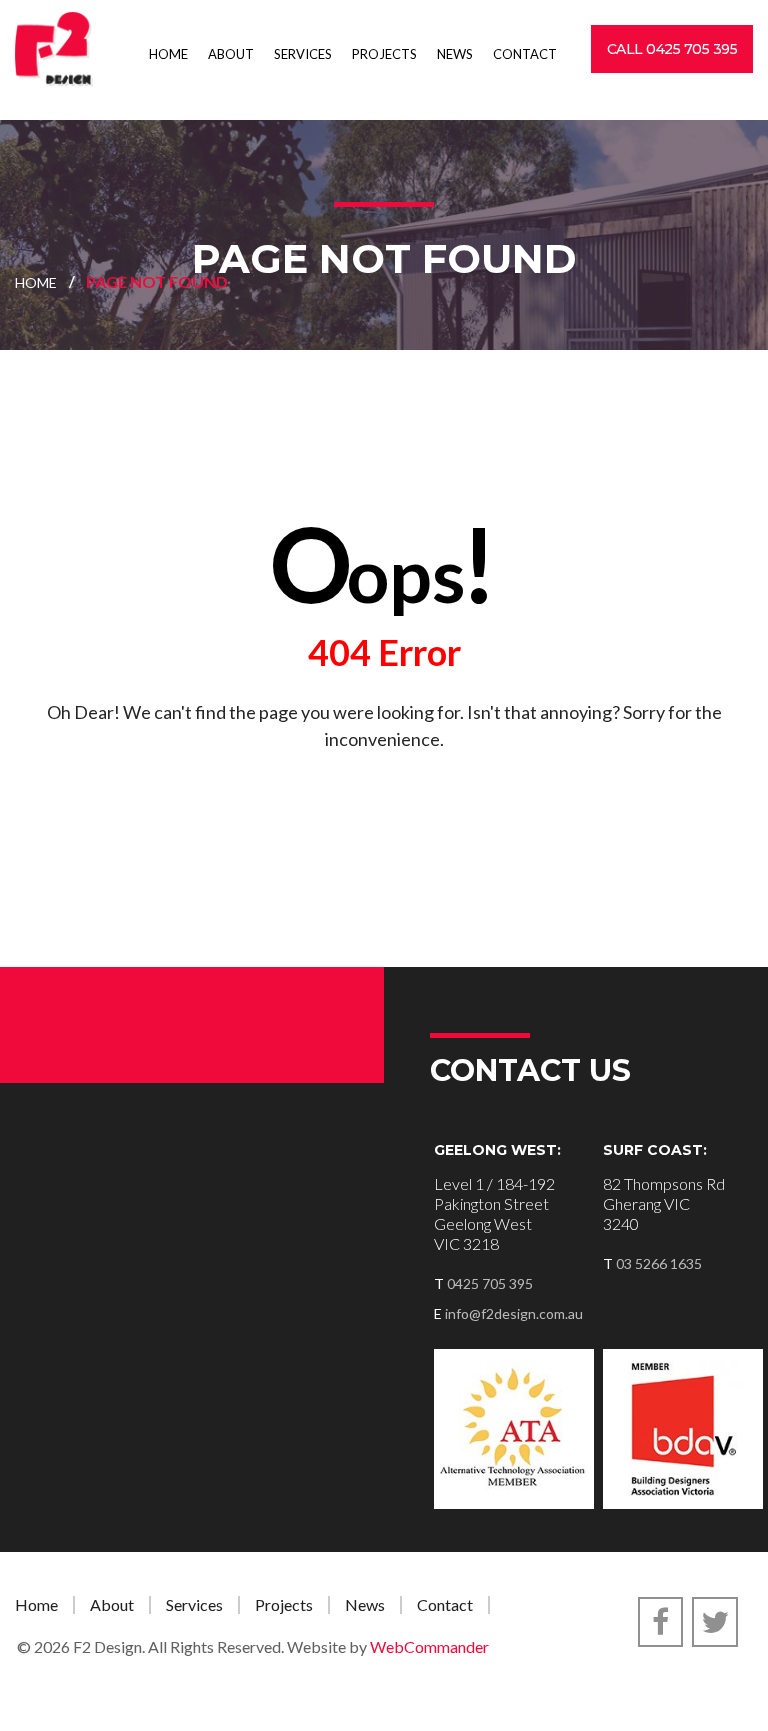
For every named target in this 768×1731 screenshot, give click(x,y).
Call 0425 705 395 (672, 49)
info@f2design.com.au (514, 1313)
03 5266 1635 (659, 1263)
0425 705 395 (490, 1283)
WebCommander (429, 1646)
